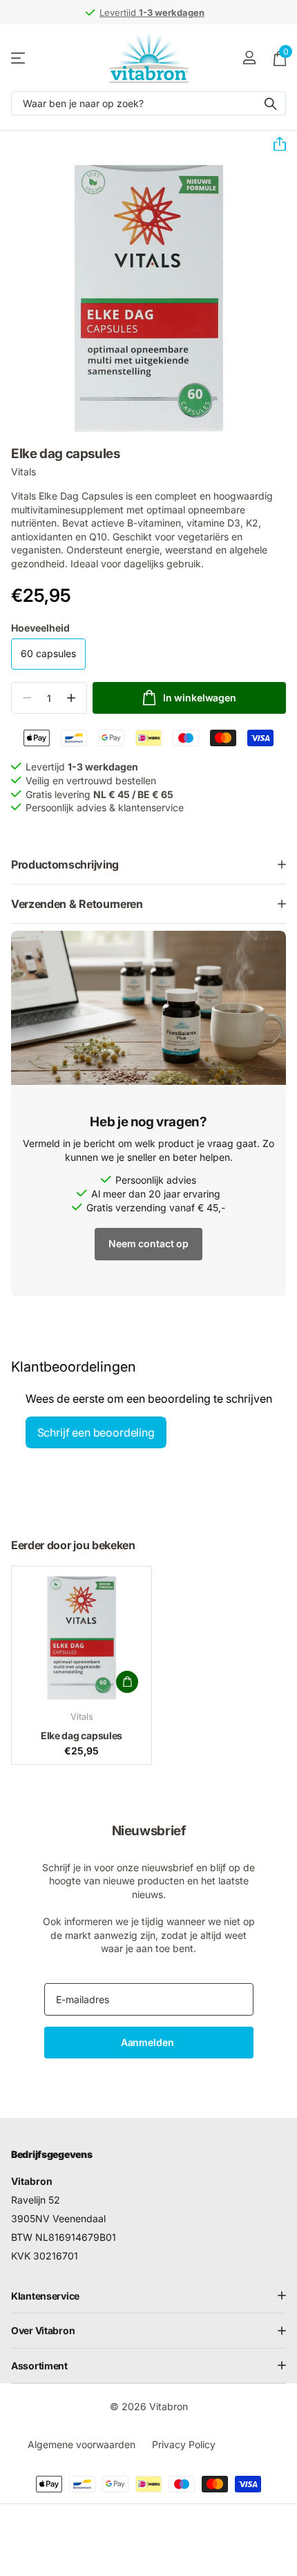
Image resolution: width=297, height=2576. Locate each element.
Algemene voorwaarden (82, 2444)
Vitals (23, 472)
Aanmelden (149, 2042)
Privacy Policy (184, 2444)
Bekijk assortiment (19, 58)
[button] (274, 144)
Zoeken (271, 103)
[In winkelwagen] (127, 1682)
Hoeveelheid (40, 628)
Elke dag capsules (82, 1735)
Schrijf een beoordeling (96, 1432)
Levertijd (152, 12)
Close (148, 2296)
